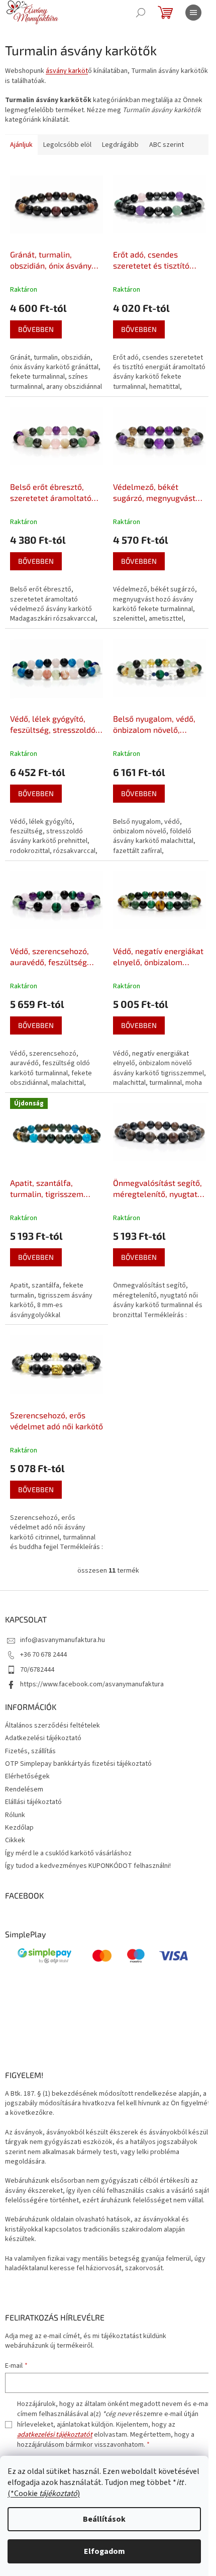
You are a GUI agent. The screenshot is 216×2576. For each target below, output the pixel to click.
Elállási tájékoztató (33, 1802)
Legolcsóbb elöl (67, 145)
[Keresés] (141, 13)
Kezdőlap (19, 1828)
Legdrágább (120, 145)
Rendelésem (24, 1789)
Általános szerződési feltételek (52, 1726)
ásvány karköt (67, 71)
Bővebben (36, 329)
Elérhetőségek (27, 1776)
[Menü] (193, 13)
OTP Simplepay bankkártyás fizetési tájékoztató (78, 1764)
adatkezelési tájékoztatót (55, 2435)
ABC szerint (167, 145)
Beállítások (104, 2519)
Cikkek (15, 1840)
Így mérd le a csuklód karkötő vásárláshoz (68, 1853)
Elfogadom (104, 2551)
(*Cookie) (44, 2494)
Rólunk (15, 1815)
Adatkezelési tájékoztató (43, 1738)
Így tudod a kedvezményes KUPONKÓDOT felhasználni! (88, 1866)
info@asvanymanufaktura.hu (63, 1640)
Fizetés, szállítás (30, 1751)
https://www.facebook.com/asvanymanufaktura (92, 1684)
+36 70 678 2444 (43, 1655)
